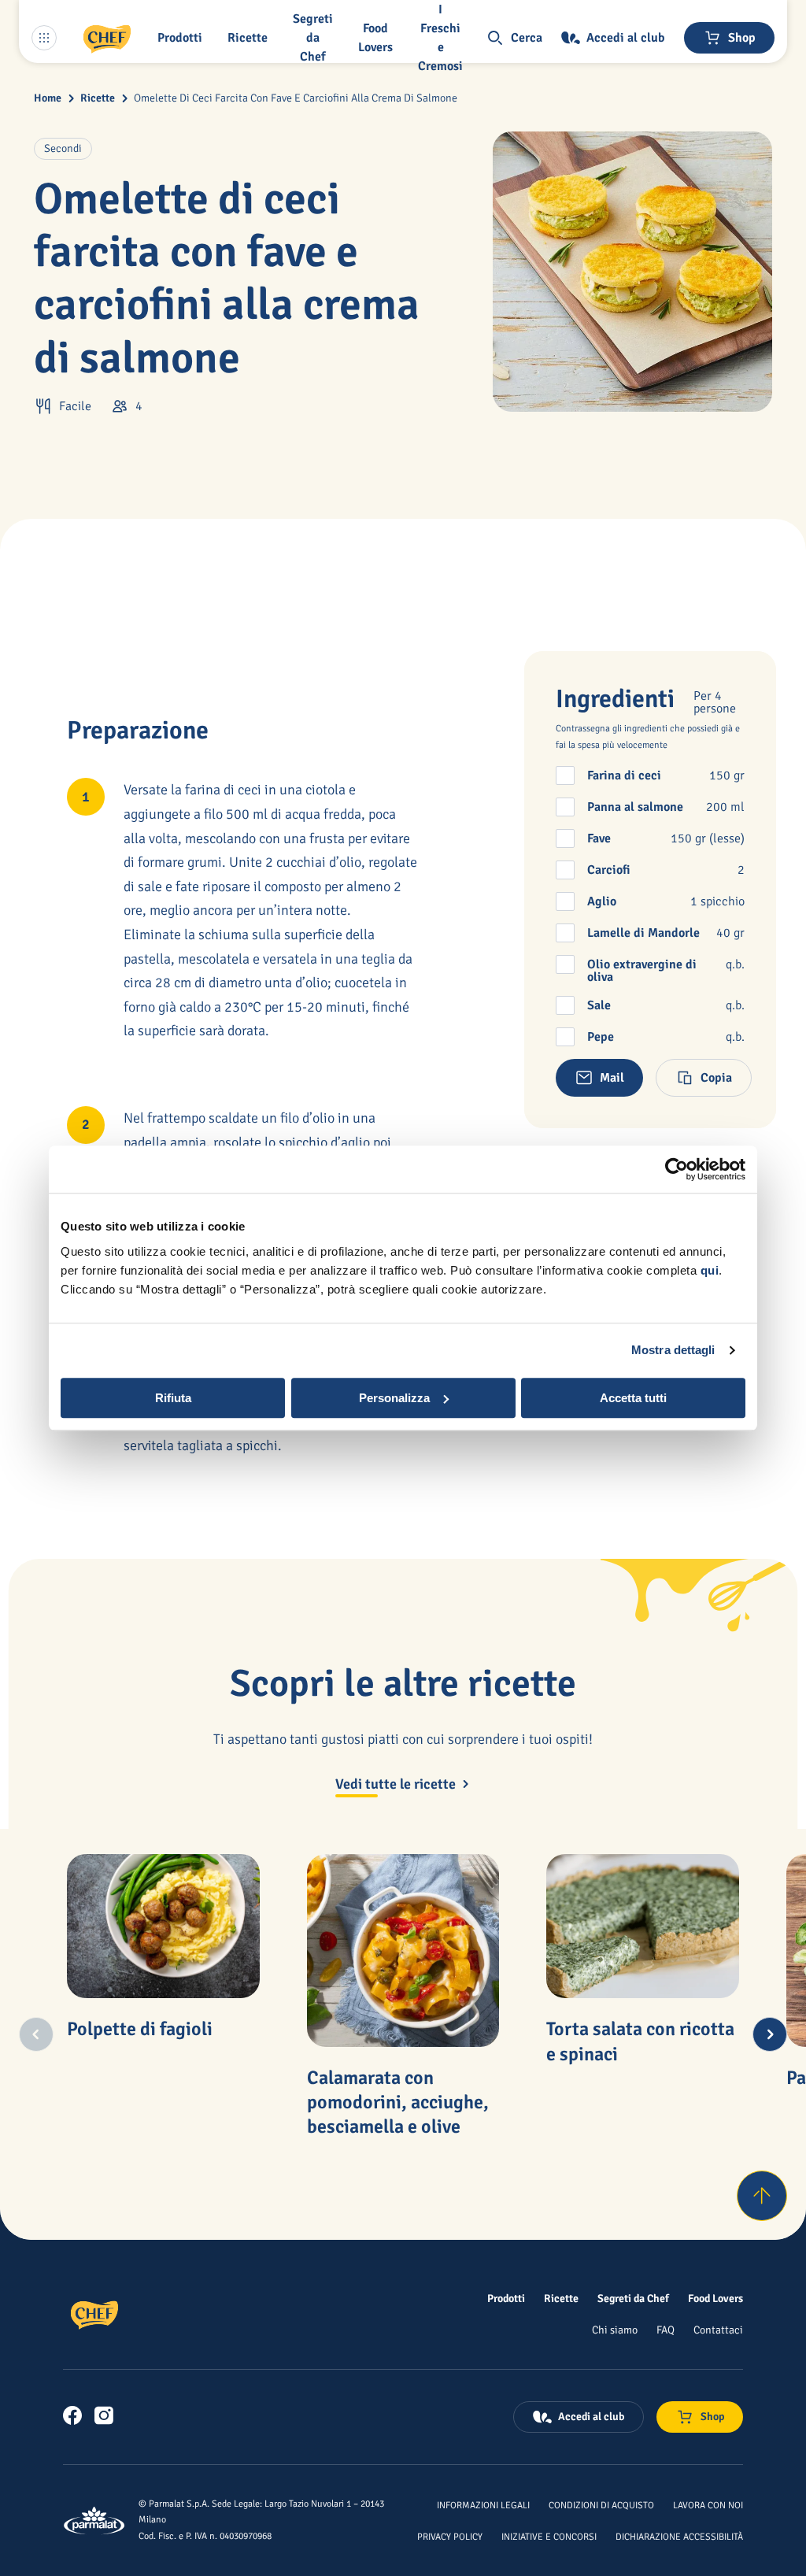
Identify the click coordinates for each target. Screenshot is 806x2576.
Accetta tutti (633, 1398)
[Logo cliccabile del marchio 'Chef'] (107, 38)
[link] (72, 2415)
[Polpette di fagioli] (163, 1926)
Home (48, 98)
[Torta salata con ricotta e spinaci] (642, 1926)
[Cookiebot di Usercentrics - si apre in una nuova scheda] (677, 1169)
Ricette (98, 98)
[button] (183, 38)
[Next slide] (770, 2034)
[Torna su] (762, 2196)
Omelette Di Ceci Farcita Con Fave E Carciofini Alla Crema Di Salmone (296, 98)
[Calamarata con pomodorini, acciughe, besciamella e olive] (403, 1950)
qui (710, 1270)
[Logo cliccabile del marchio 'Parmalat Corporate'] (94, 2520)
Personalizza (394, 1398)
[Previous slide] (36, 2034)
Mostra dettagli (673, 1350)
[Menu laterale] (44, 38)
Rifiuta (173, 1398)
